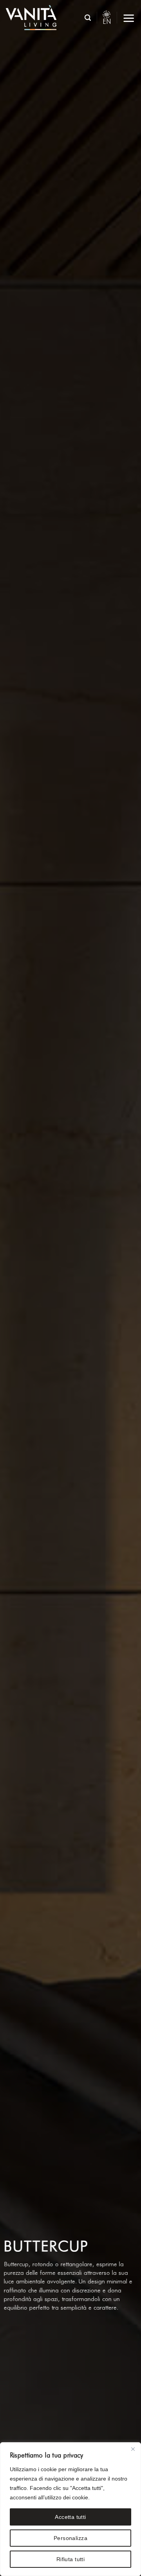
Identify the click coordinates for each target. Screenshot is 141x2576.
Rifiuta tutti (70, 2559)
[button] (88, 17)
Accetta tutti (70, 2517)
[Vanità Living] (32, 18)
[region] (70, 2509)
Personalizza (70, 2538)
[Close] (133, 2449)
